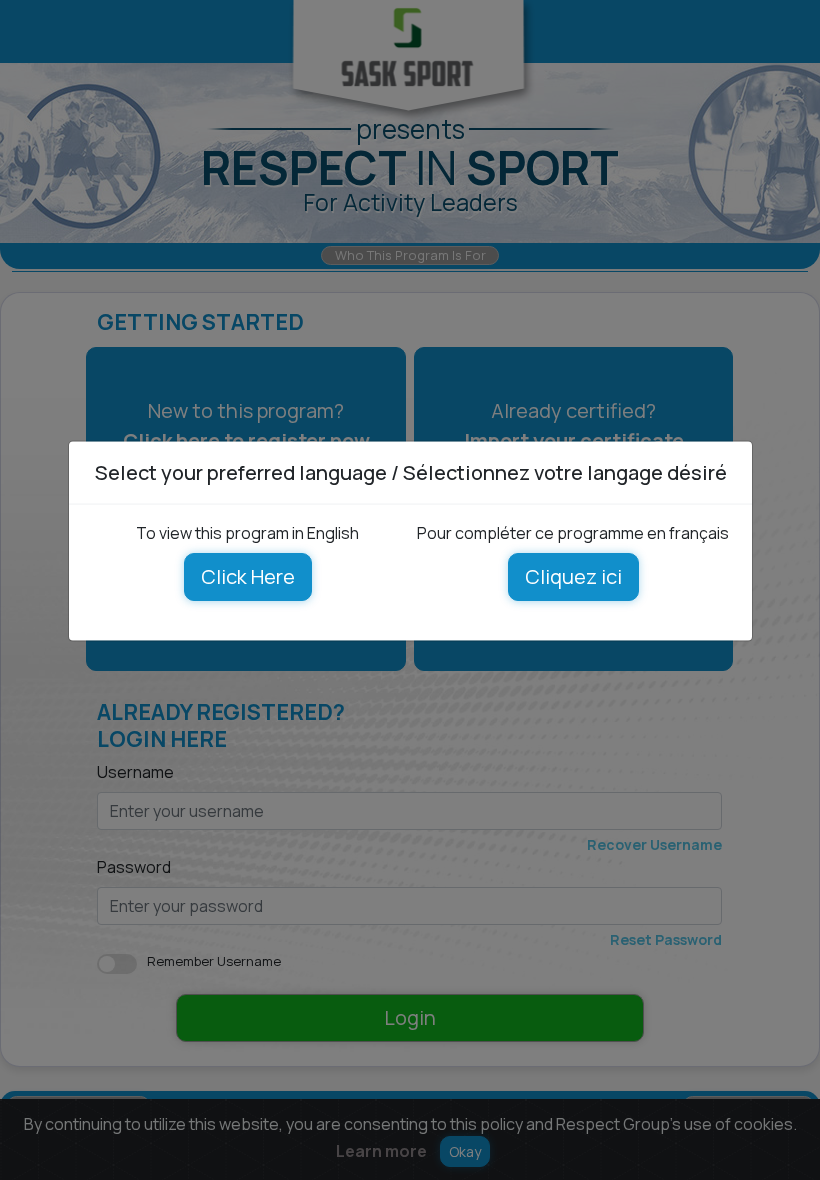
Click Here (247, 576)
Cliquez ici (572, 576)
